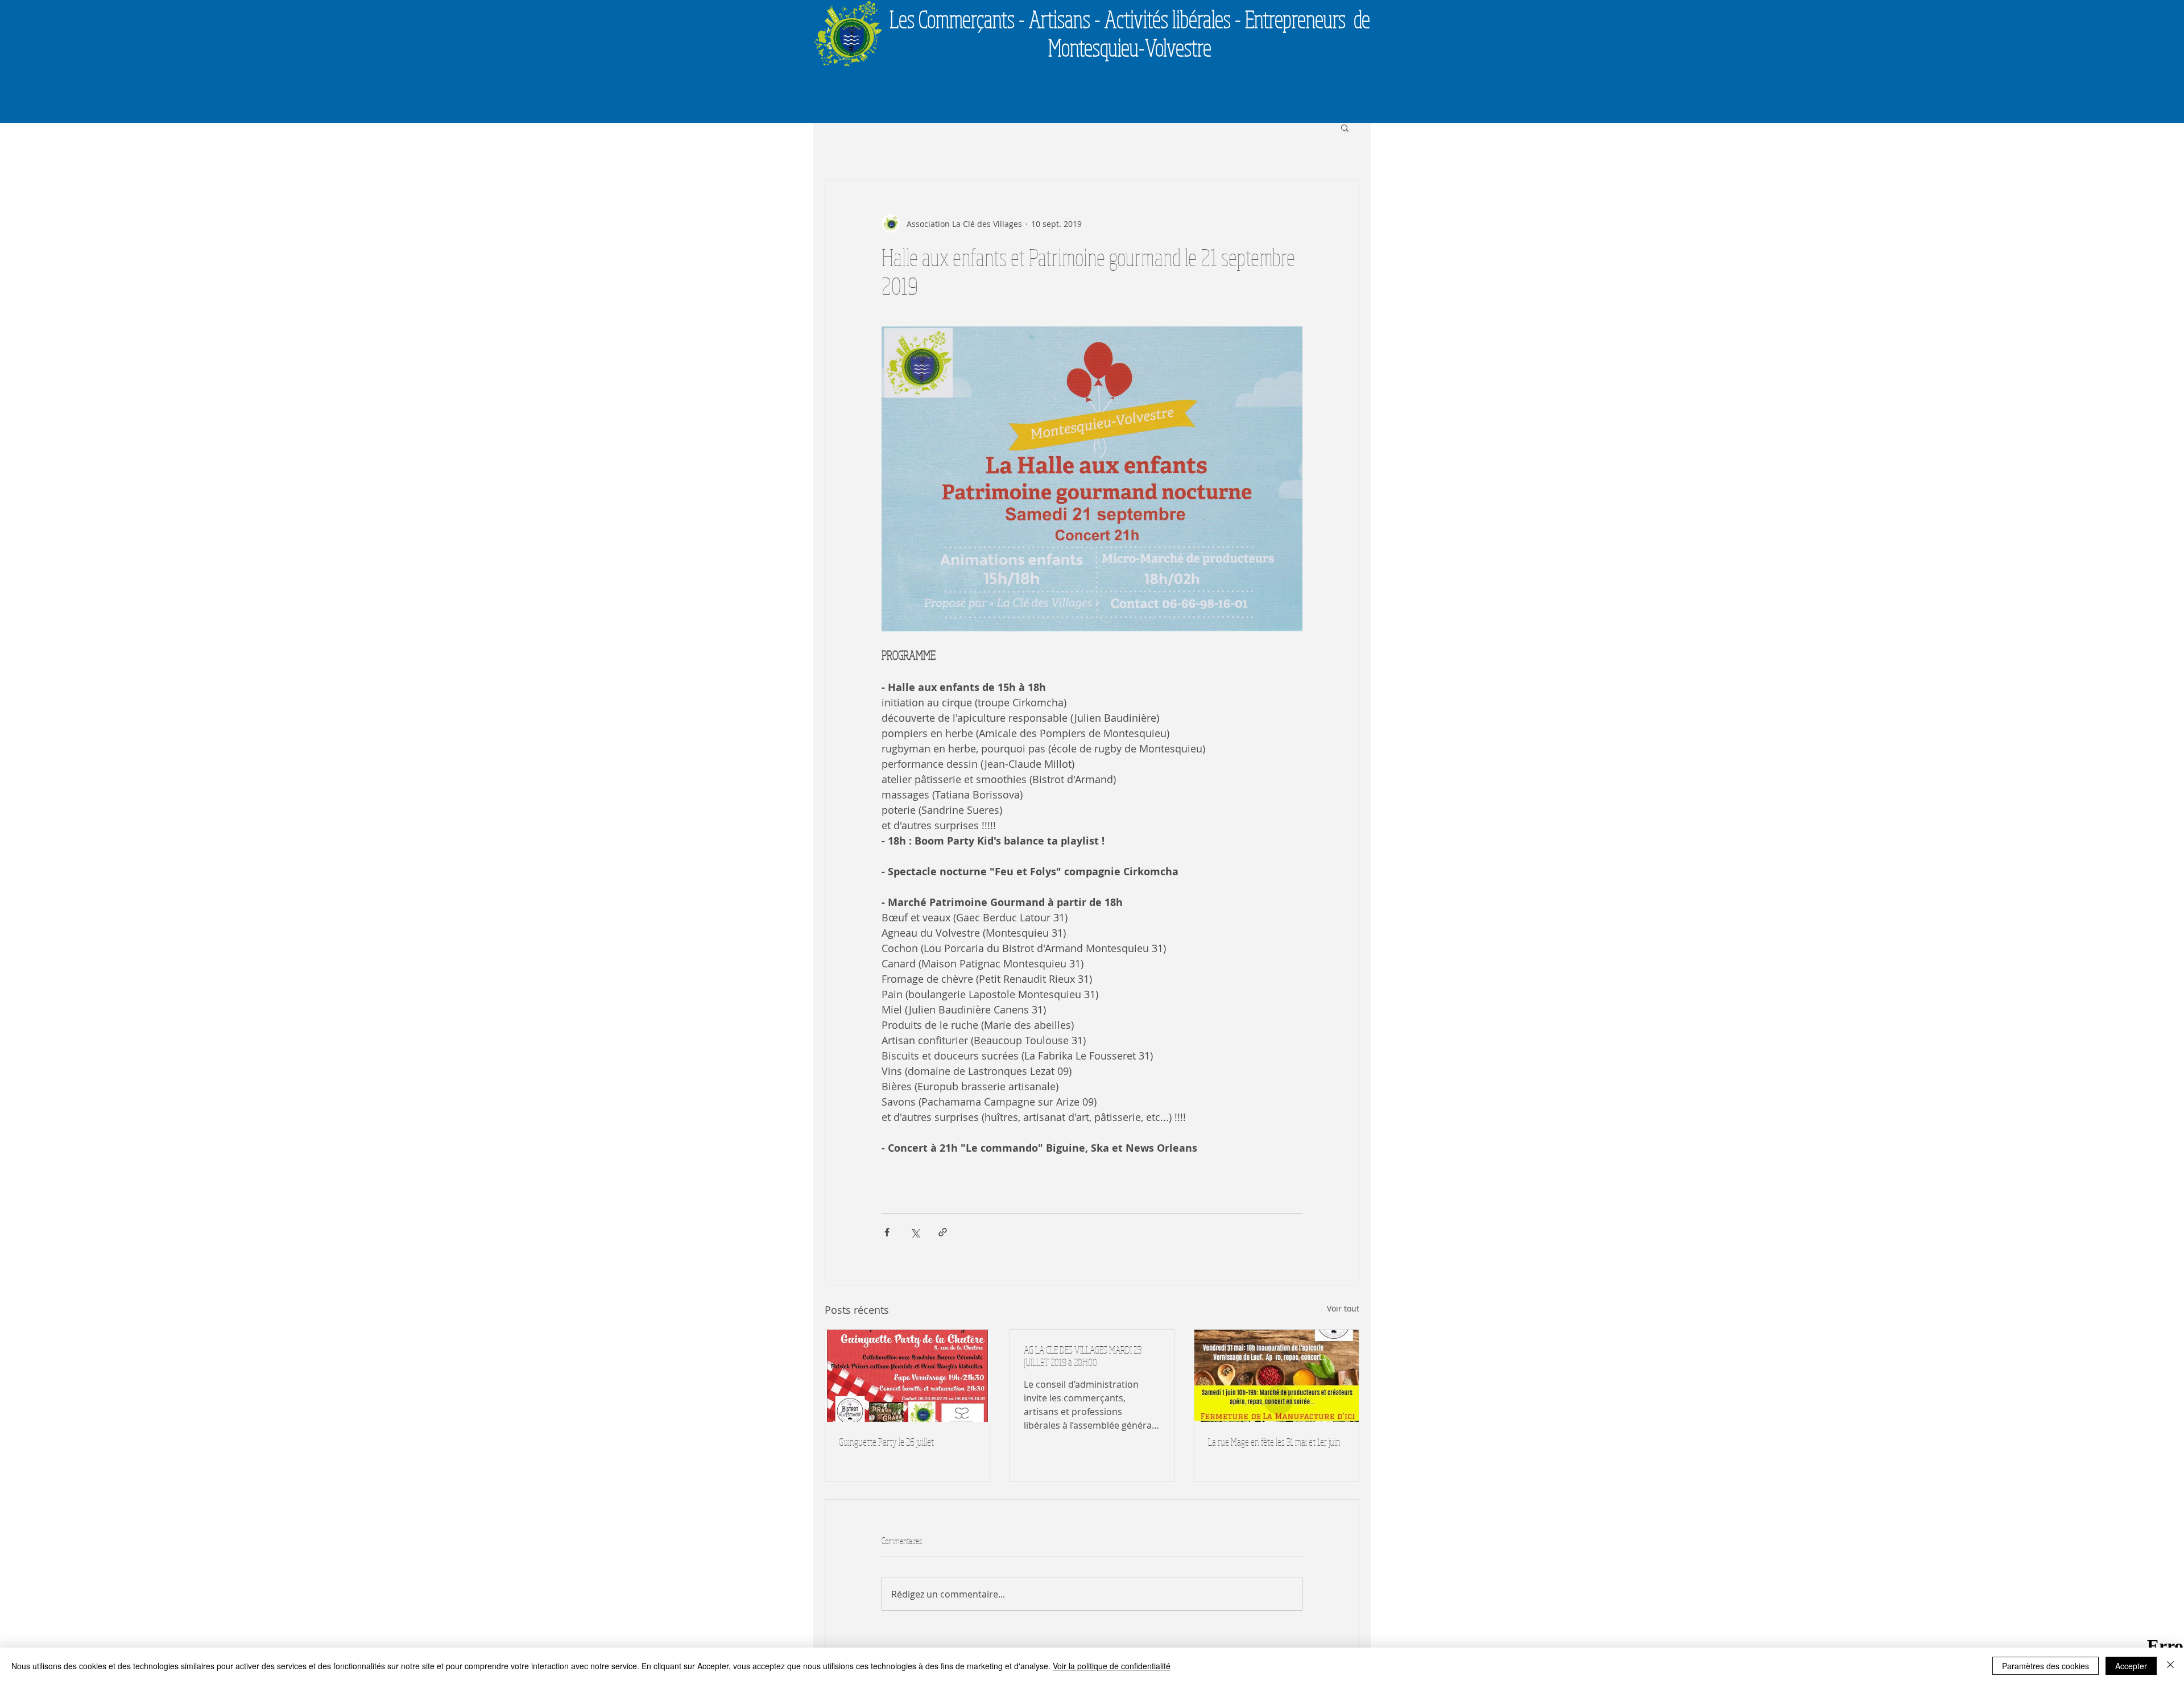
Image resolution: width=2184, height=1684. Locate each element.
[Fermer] (2170, 1666)
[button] (1345, 127)
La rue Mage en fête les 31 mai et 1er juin (1274, 1442)
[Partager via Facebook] (887, 1232)
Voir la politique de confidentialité (1112, 1666)
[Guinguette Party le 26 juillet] (907, 1376)
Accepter (2131, 1666)
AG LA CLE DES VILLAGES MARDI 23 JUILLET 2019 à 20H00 (1083, 1356)
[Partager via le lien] (943, 1232)
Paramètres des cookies (2046, 1666)
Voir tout (1343, 1308)
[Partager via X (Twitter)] (915, 1232)
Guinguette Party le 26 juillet (886, 1442)
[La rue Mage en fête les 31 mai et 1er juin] (1277, 1376)
